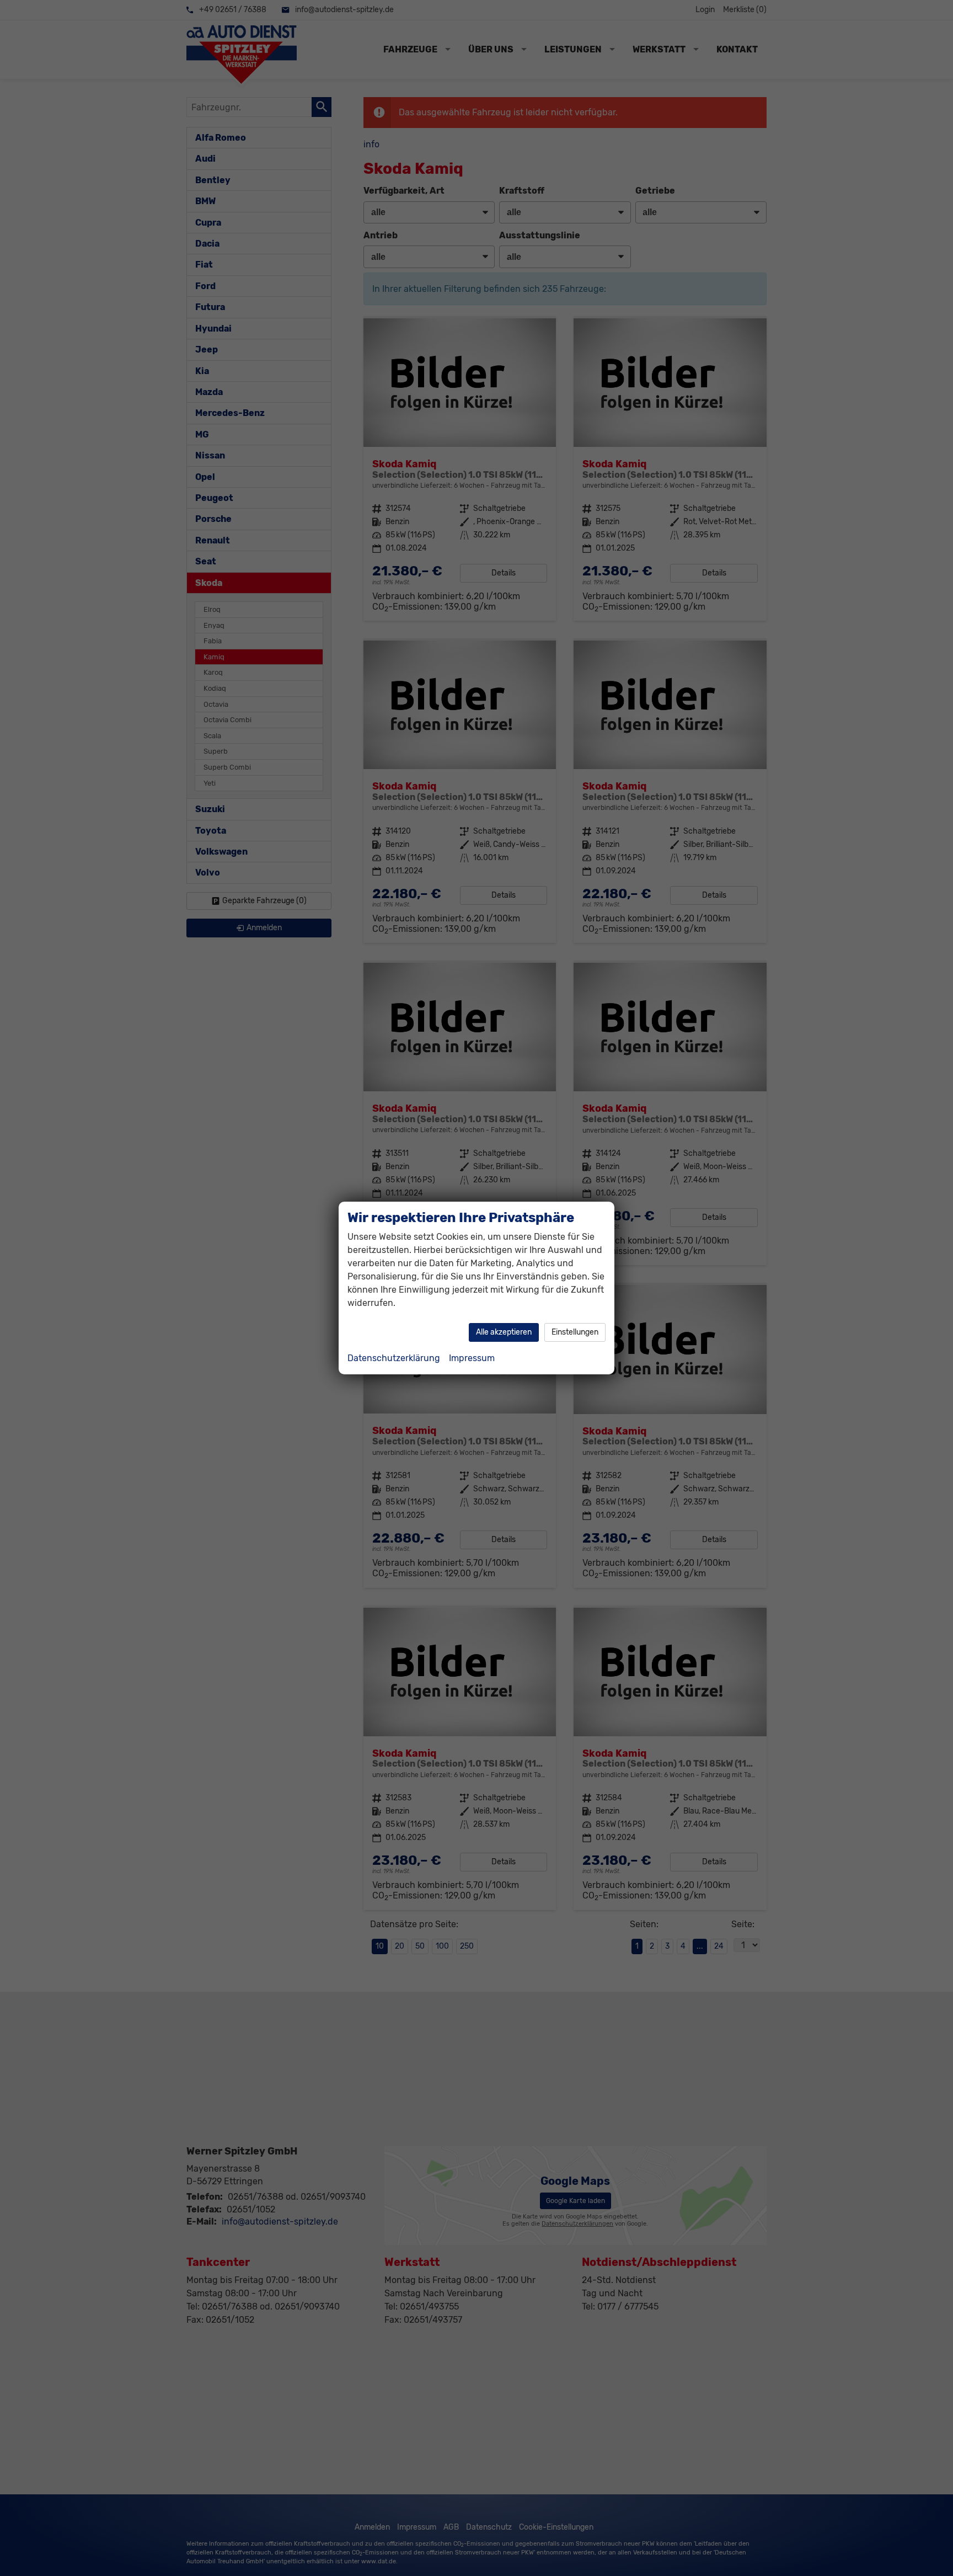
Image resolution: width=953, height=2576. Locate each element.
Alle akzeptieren (504, 1332)
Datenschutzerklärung (394, 1358)
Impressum (472, 1358)
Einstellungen (575, 1332)
